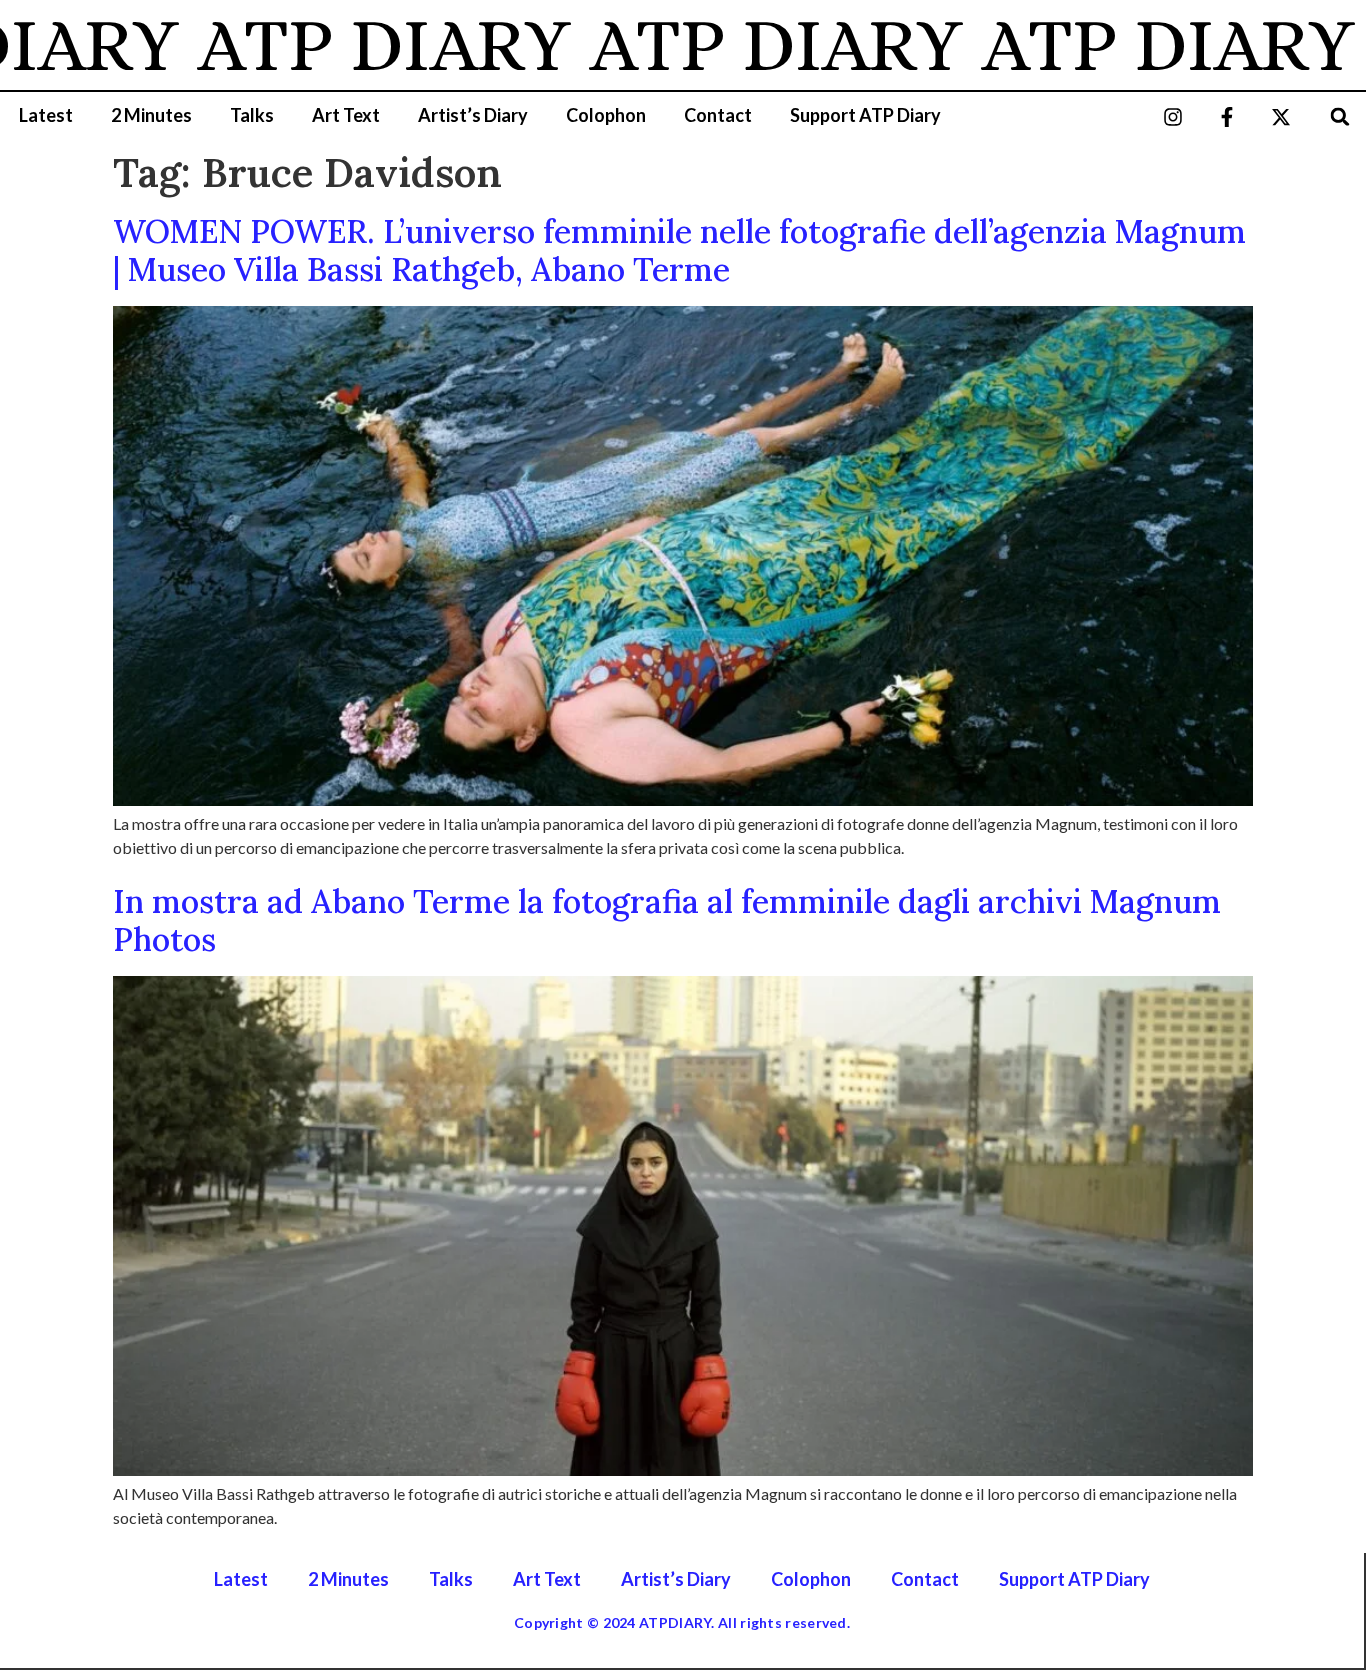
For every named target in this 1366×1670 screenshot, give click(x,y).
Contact (718, 115)
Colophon (606, 115)
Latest (46, 115)
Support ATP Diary (865, 115)
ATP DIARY (336, 45)
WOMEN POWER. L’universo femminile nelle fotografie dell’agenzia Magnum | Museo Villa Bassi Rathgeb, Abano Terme (679, 250)
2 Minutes (151, 115)
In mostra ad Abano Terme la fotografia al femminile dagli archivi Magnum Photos (667, 920)
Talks (252, 115)
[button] (1340, 116)
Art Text (346, 115)
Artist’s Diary (473, 115)
